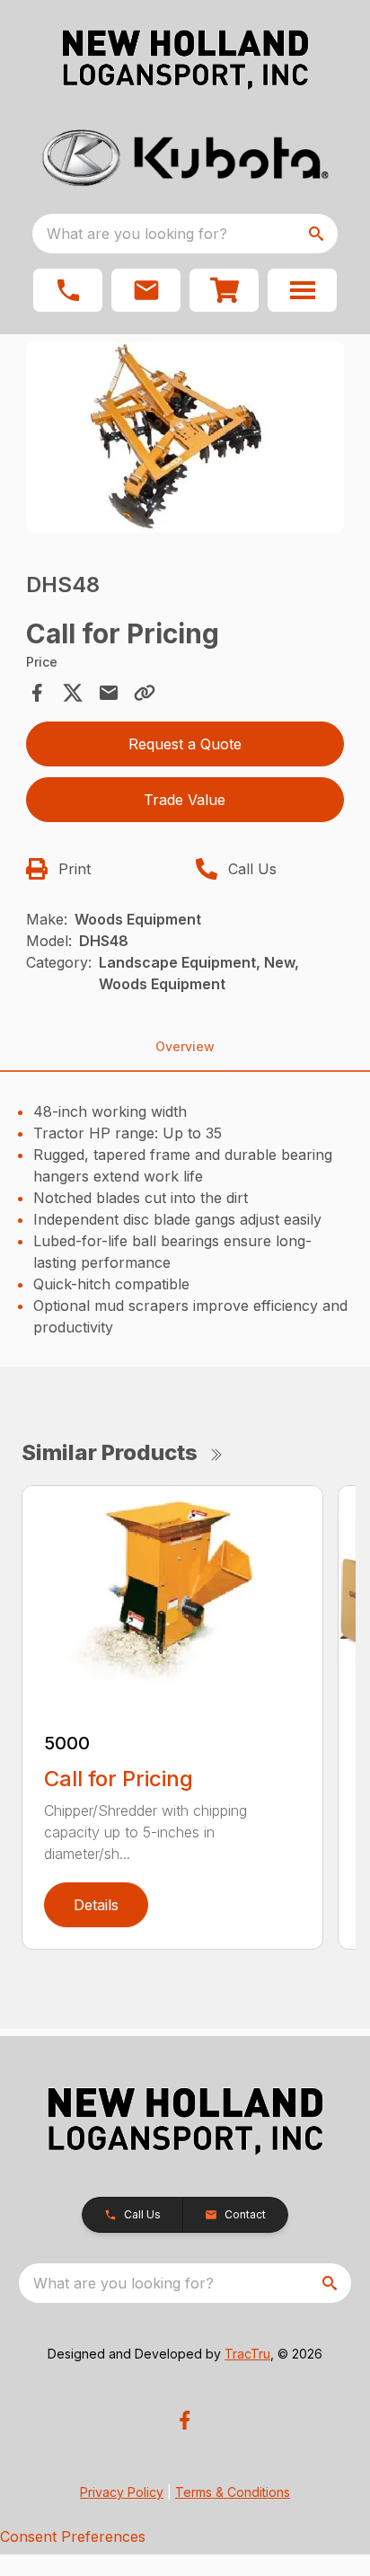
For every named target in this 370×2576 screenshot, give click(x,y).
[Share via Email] (109, 693)
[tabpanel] (185, 440)
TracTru (247, 2354)
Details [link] (96, 1905)
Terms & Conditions (233, 2492)
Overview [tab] (185, 1046)
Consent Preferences (73, 2536)
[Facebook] (185, 2420)
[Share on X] (73, 693)
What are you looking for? (137, 234)
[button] (68, 290)
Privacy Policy (122, 2492)
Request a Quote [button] (185, 744)
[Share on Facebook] (37, 693)
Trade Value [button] (185, 800)
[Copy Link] (145, 693)
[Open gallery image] (185, 437)
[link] (224, 290)
